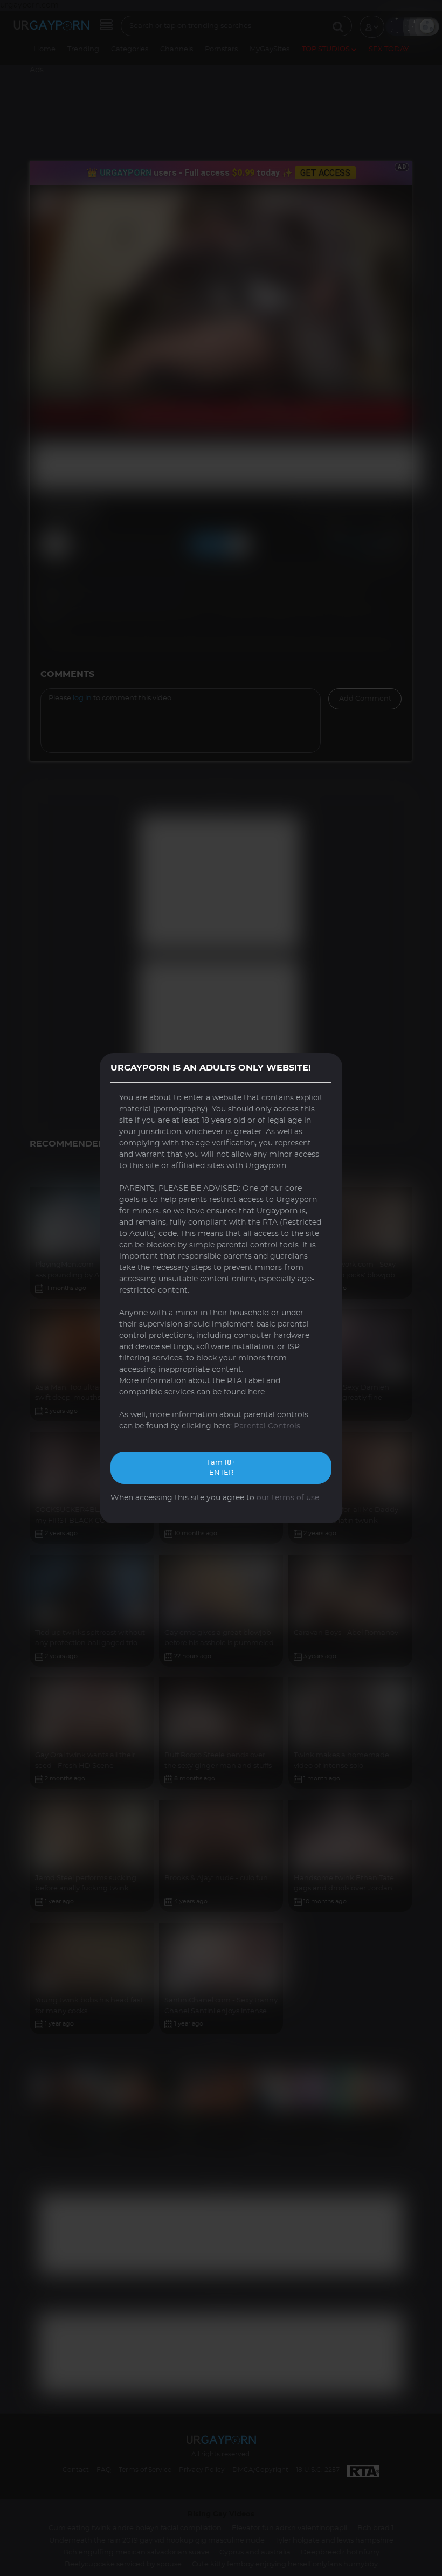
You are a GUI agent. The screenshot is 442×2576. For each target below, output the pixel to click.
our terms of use (288, 1498)
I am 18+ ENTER (221, 1468)
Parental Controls (267, 1426)
